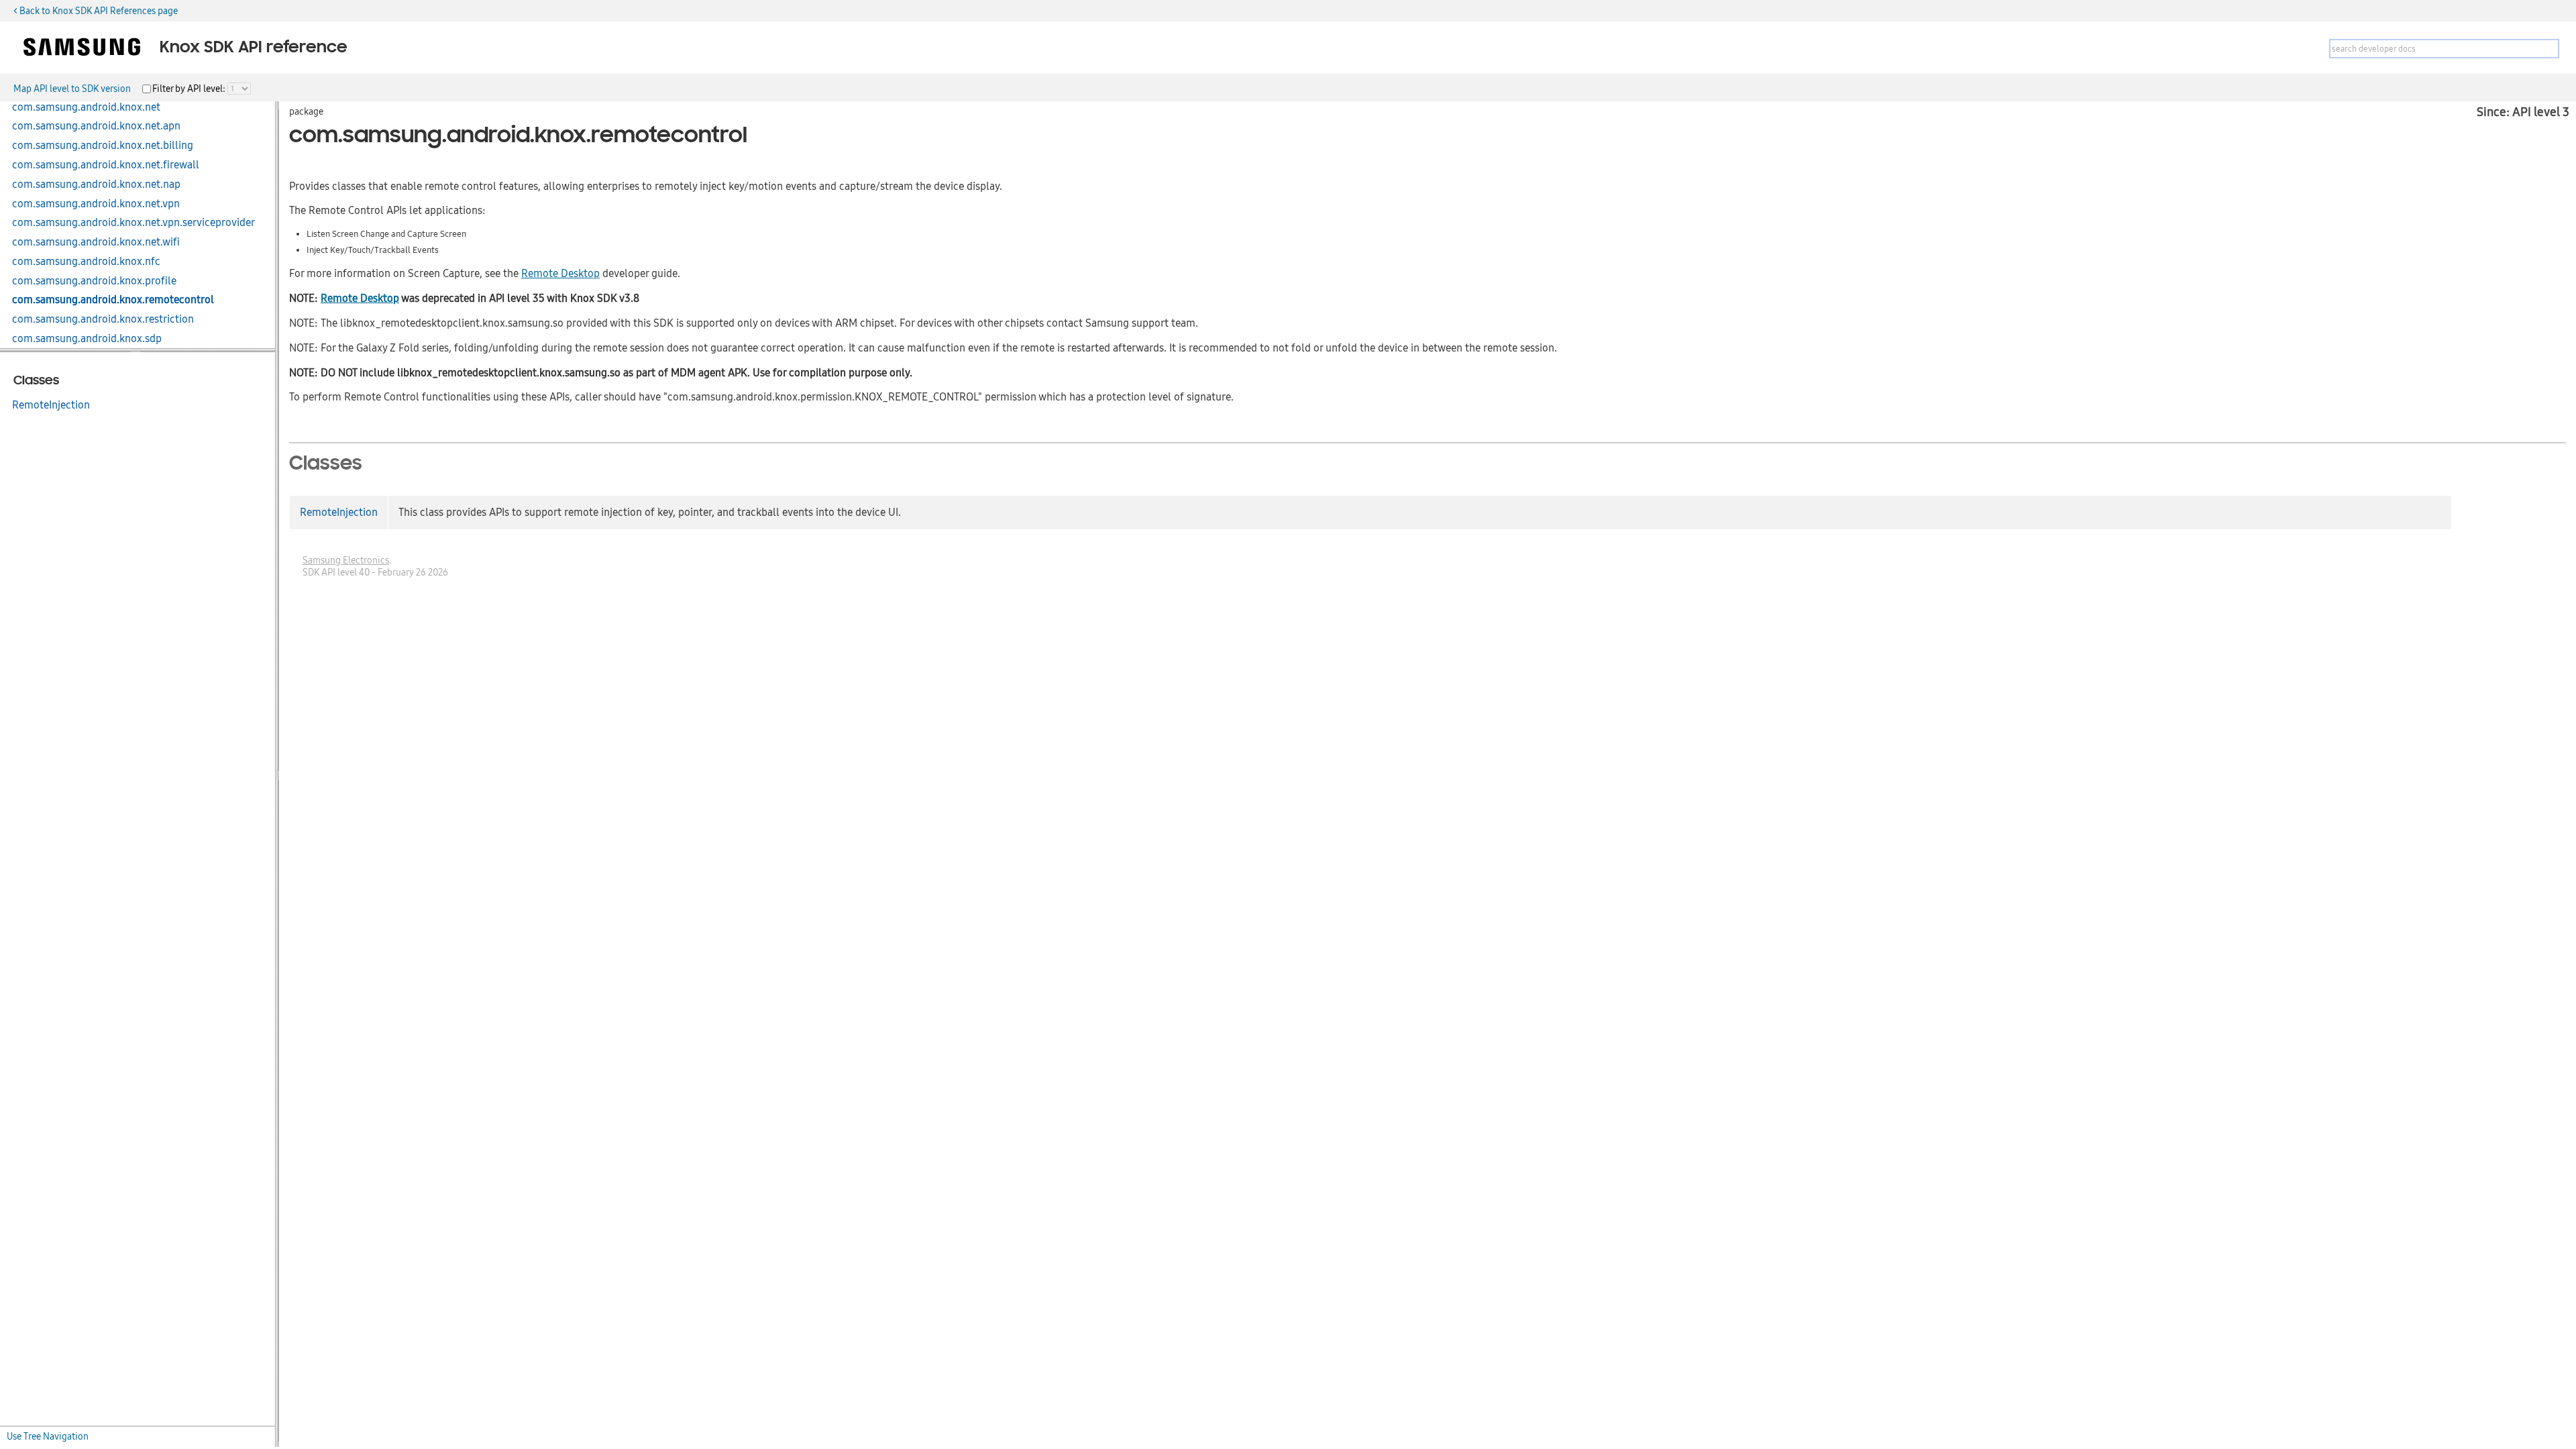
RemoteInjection (51, 405)
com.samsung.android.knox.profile (94, 281)
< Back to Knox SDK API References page (96, 11)
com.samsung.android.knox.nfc (86, 262)
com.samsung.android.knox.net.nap (96, 184)
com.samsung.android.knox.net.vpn (96, 204)
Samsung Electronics (346, 560)
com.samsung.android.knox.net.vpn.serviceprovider (133, 223)
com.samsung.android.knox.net (86, 107)
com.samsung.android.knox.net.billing (103, 146)
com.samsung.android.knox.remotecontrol (113, 300)
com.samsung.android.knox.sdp (87, 339)
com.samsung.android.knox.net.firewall (106, 165)
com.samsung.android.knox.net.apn (96, 126)
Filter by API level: (190, 89)
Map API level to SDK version (72, 89)
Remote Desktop (560, 274)
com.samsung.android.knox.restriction (103, 319)
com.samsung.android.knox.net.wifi (96, 242)
